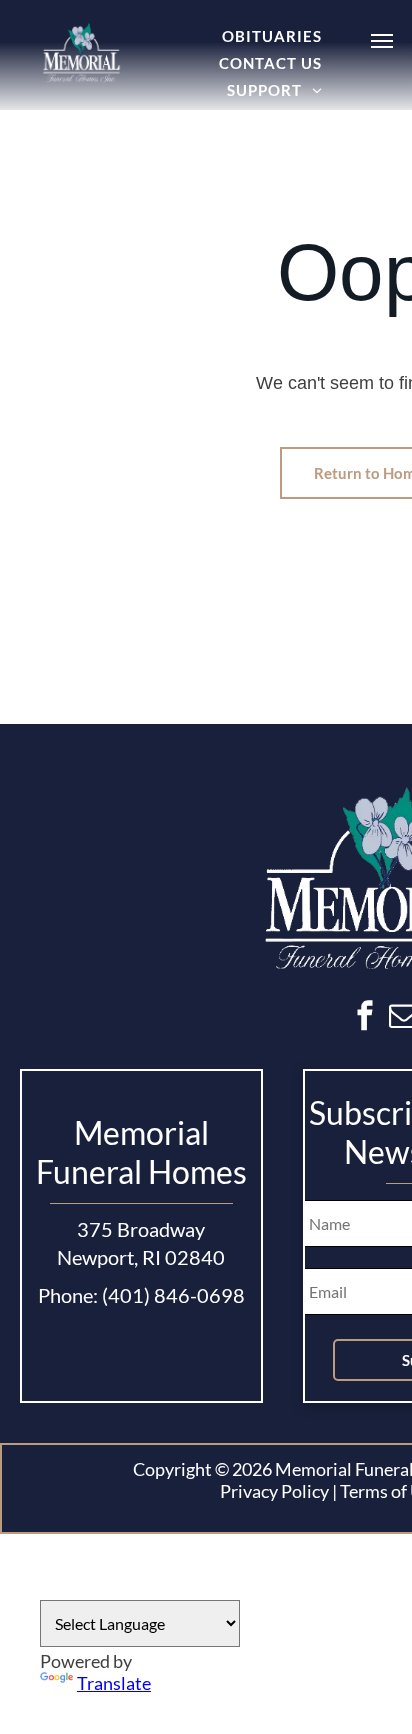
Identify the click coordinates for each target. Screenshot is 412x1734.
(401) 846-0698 (173, 1295)
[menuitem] (272, 35)
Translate (114, 1683)
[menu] (382, 41)
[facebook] (365, 1018)
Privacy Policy (274, 1491)
